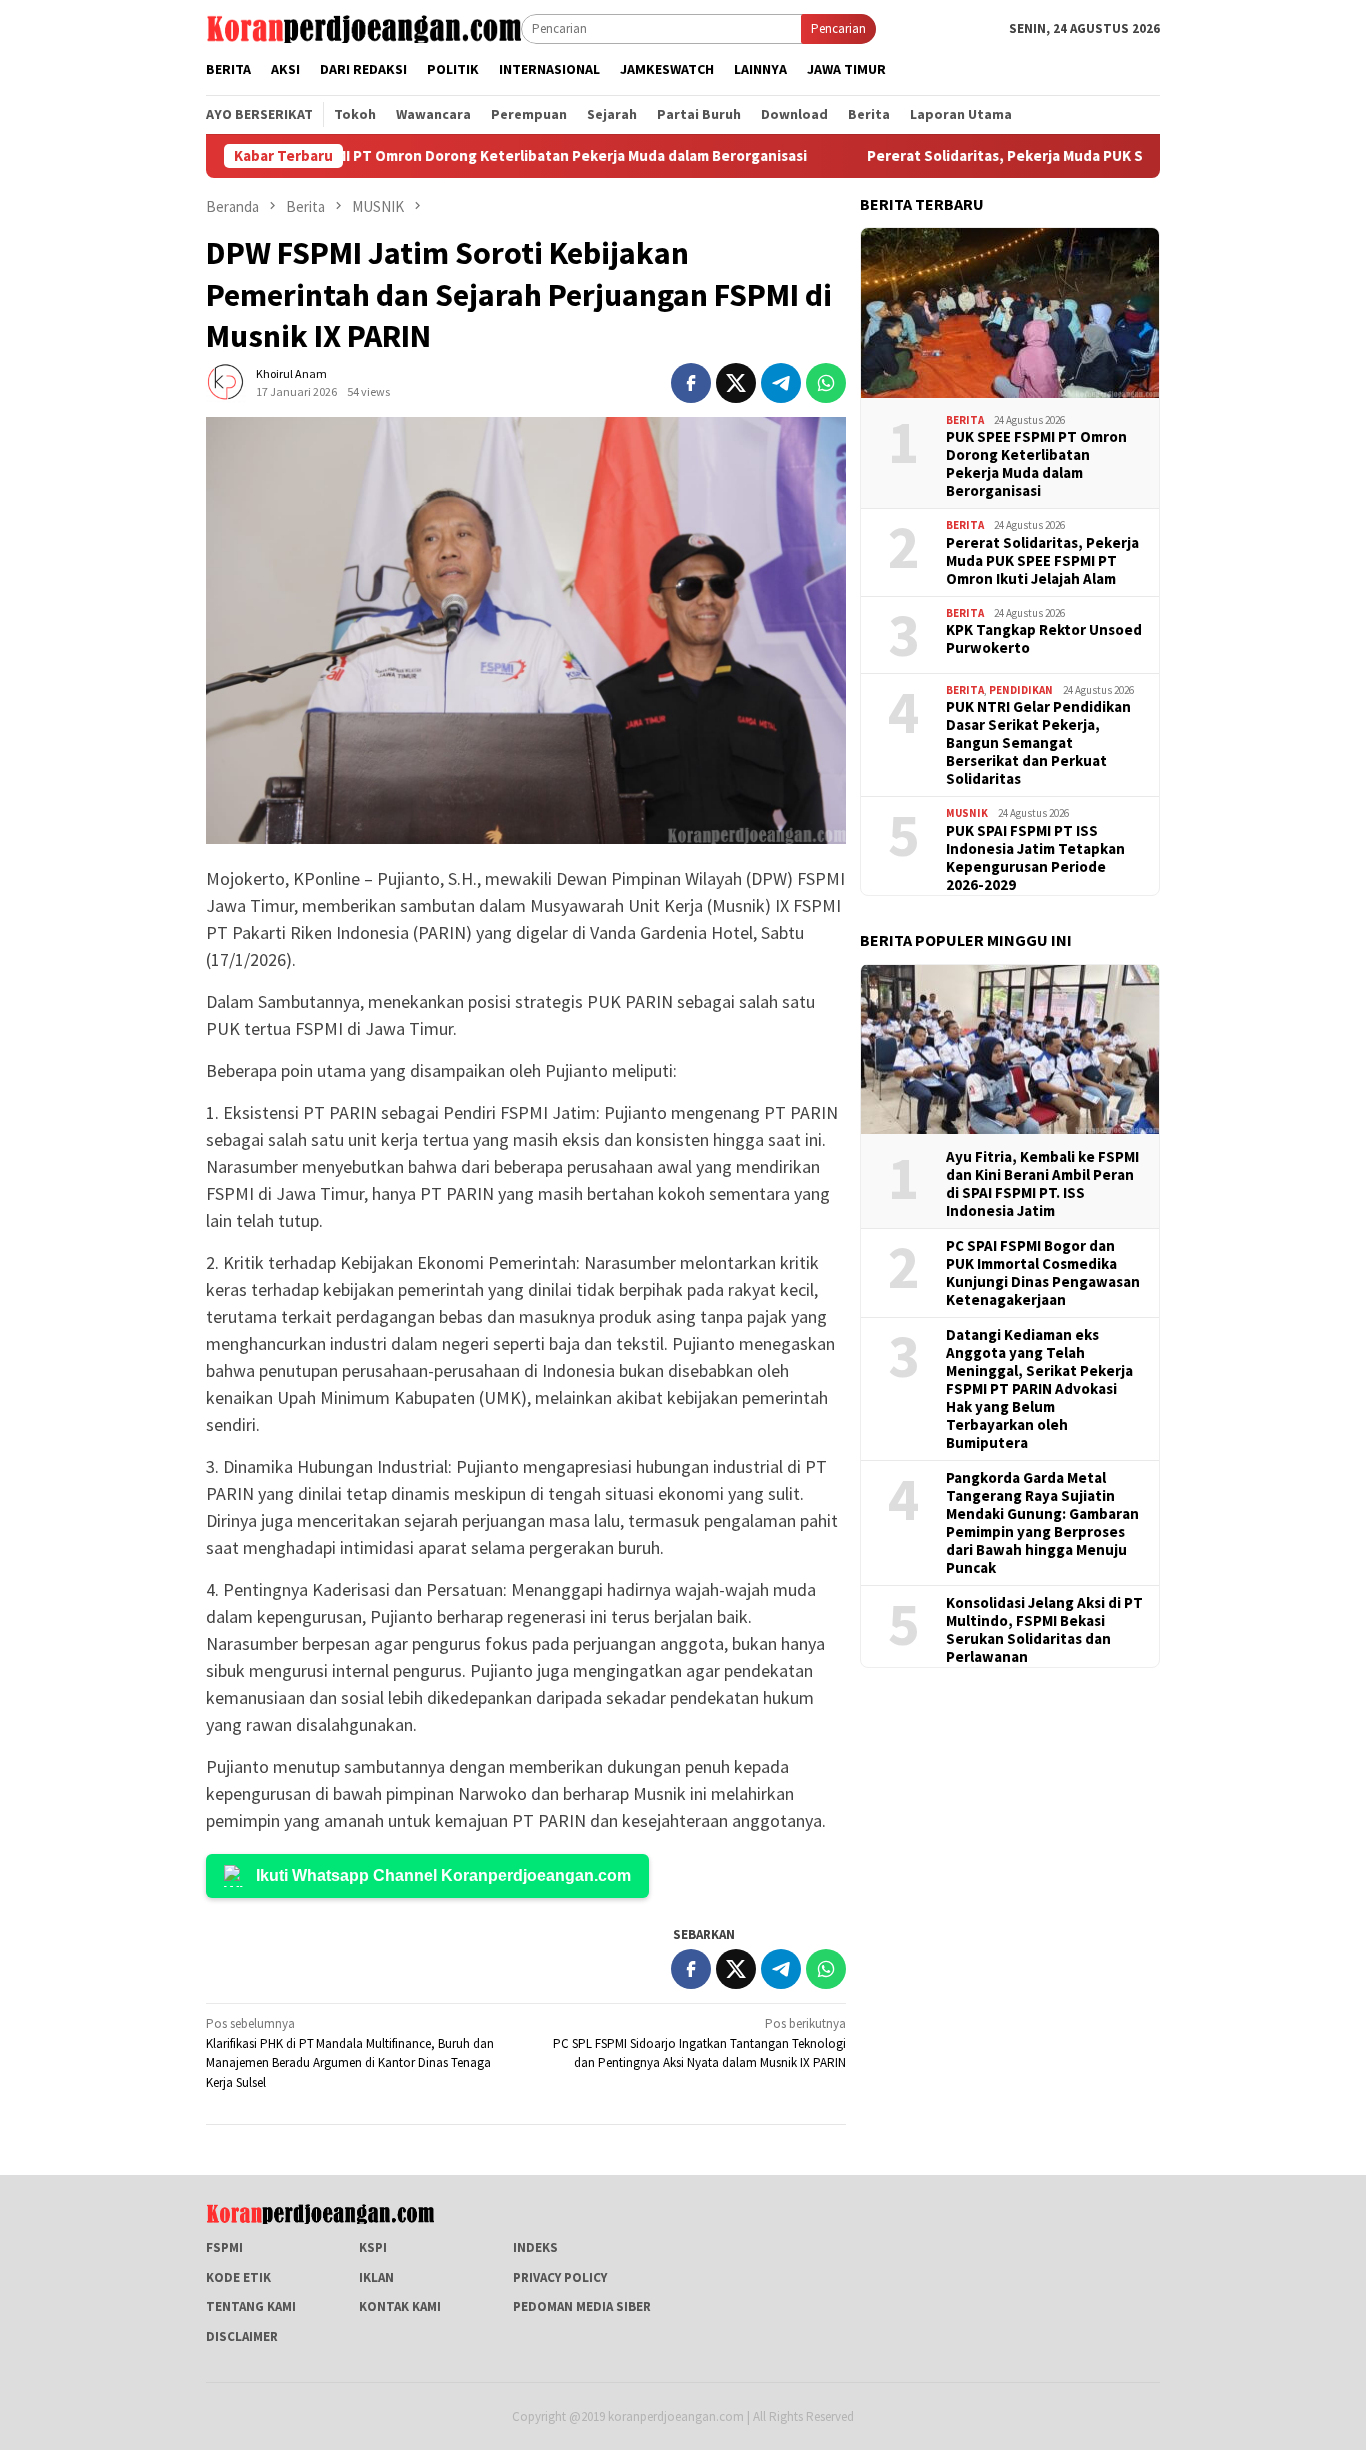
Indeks (535, 2247)
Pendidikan (1021, 690)
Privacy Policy (560, 2277)
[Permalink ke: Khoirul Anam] (226, 381)
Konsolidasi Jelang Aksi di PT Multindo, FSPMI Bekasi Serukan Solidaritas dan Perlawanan (1044, 1630)
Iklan (376, 2277)
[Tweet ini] (736, 383)
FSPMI (224, 2247)
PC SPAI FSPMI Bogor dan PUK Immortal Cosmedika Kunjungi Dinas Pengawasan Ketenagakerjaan (1043, 1273)
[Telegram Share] (781, 383)
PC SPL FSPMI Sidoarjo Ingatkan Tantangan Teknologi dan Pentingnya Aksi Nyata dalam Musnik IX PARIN (699, 2043)
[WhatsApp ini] (826, 383)
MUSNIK (967, 813)
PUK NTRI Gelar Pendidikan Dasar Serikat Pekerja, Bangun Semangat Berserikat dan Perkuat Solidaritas (1038, 743)
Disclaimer (242, 2336)
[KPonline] (363, 27)
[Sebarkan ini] (691, 383)
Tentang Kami (251, 2306)
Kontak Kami (400, 2306)
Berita (965, 420)
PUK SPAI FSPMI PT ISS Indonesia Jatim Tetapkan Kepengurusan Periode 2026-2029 (1035, 858)
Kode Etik (238, 2277)
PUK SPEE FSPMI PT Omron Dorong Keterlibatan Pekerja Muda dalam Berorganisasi (452, 156)
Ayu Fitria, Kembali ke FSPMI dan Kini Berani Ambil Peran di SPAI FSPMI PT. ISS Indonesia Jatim (1042, 1184)
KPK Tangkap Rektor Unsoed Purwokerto (1044, 639)
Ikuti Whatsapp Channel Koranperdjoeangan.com (443, 1875)
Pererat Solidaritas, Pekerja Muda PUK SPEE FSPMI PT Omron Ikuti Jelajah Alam (1065, 156)
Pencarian (838, 28)
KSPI (373, 2247)
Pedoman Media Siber (582, 2306)
